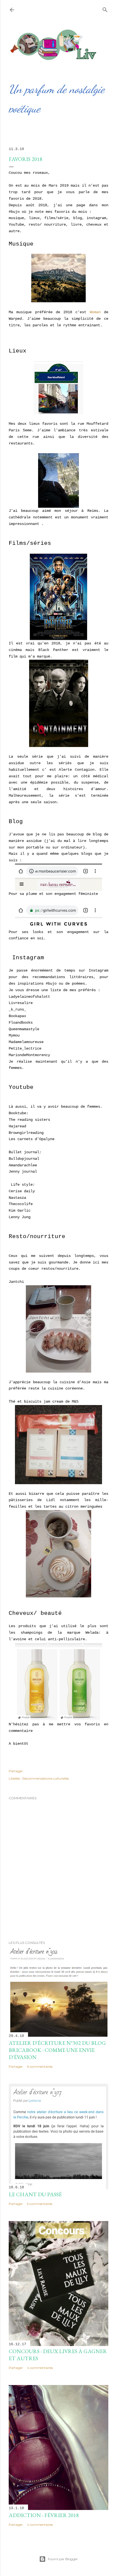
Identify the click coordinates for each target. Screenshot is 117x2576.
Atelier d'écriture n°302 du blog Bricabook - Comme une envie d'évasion (57, 2050)
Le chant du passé (35, 2194)
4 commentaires (40, 2368)
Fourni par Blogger (63, 2559)
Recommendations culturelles (46, 1778)
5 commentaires (40, 2204)
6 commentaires (40, 2067)
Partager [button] (16, 1771)
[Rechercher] (105, 9)
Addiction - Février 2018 (44, 2515)
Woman (95, 312)
